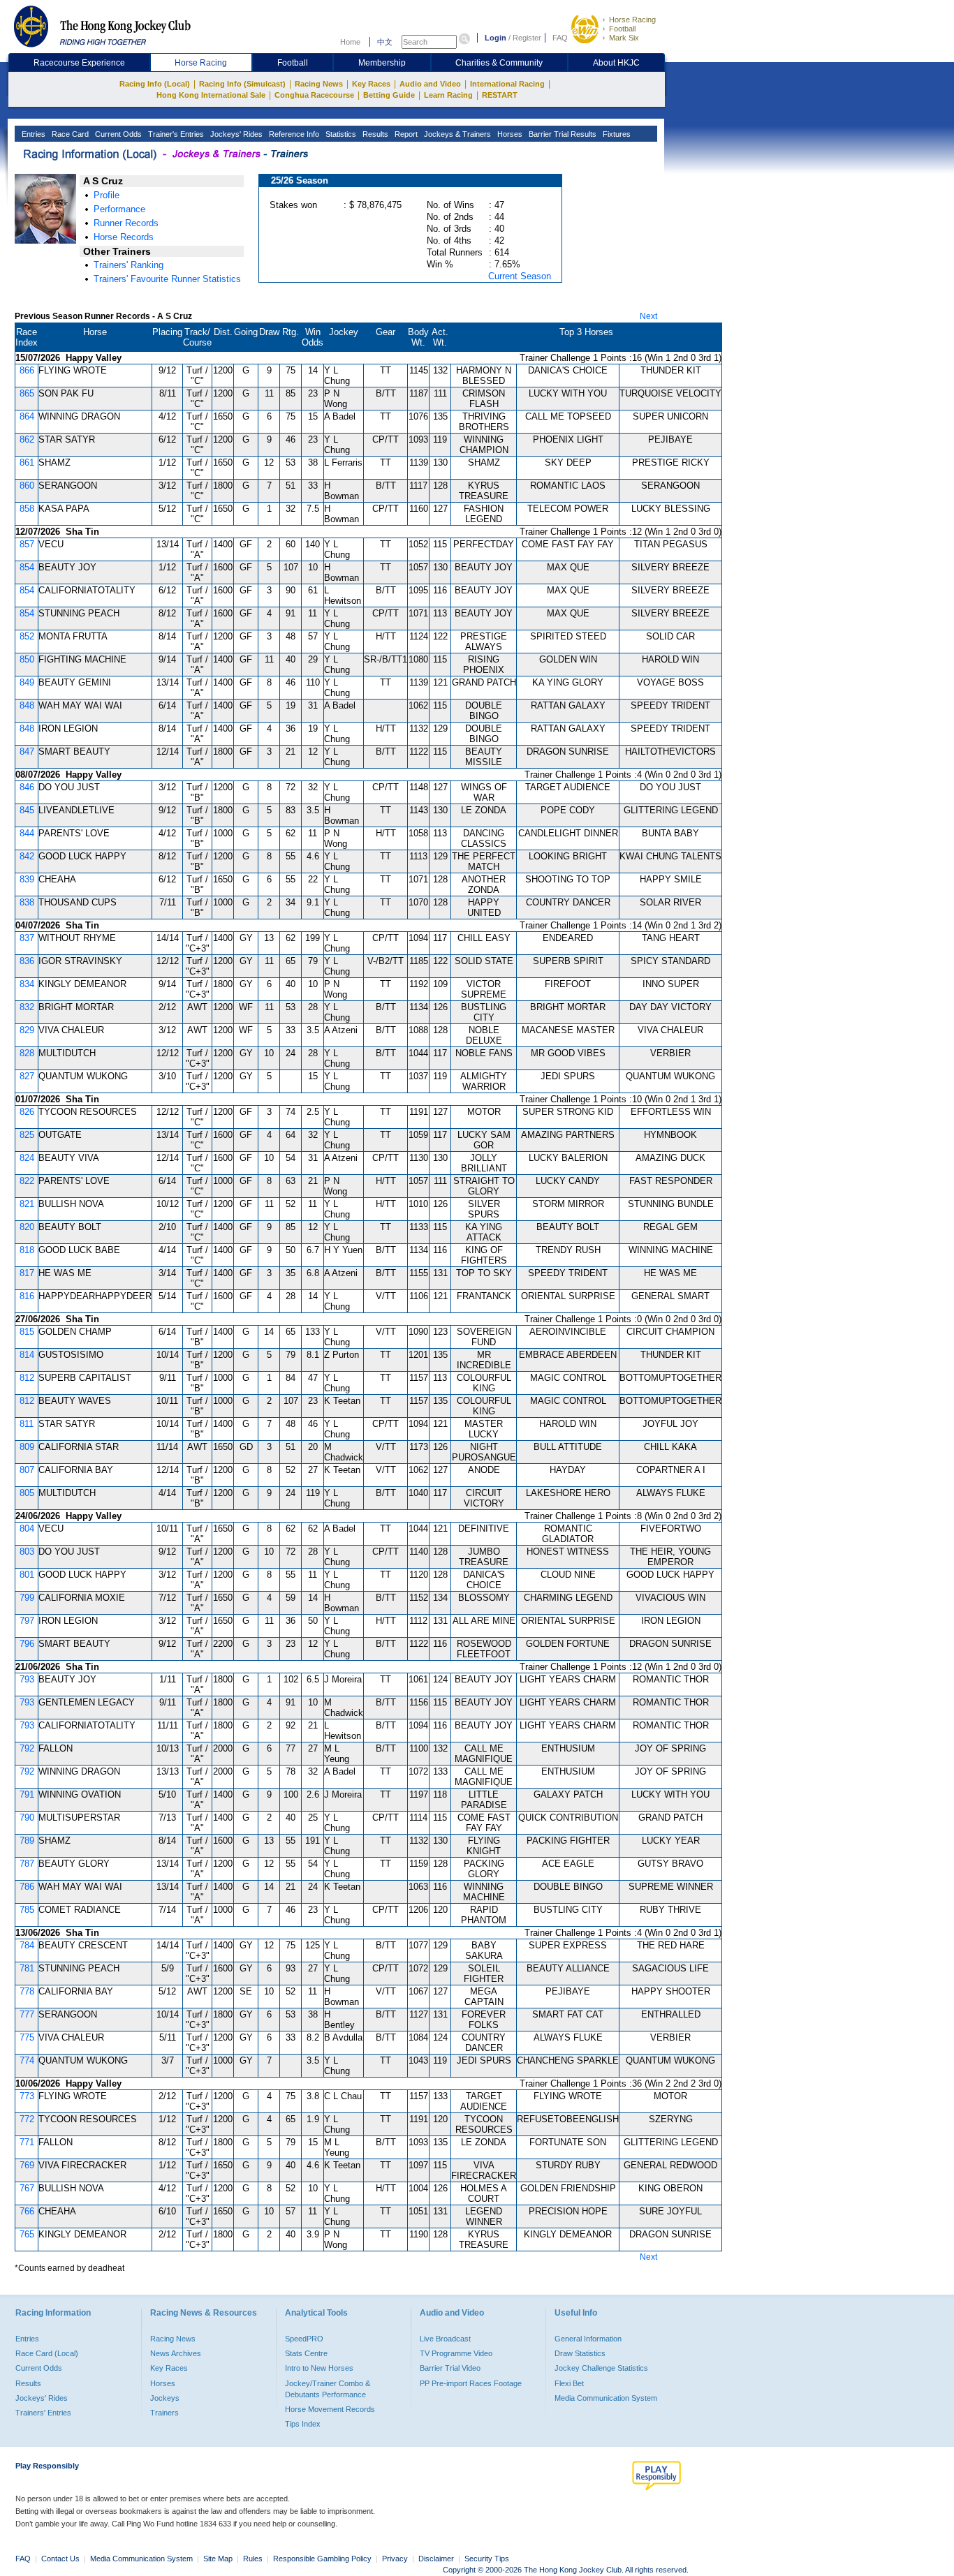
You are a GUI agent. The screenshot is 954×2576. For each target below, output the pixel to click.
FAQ (560, 38)
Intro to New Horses (319, 2368)
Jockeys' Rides (235, 134)
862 (27, 439)
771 (27, 2142)
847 (27, 752)
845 (27, 810)
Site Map (218, 2559)
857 (27, 544)
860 (27, 486)
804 (27, 1528)
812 (27, 1378)
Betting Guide (389, 95)
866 (27, 370)
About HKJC (616, 63)
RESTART (500, 95)
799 (27, 1598)
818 (27, 1250)
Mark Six (624, 38)
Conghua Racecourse (314, 95)
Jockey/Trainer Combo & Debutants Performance (328, 2389)
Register (527, 38)
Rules (254, 2559)
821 (27, 1204)
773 (27, 2096)
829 (27, 1030)
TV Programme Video (456, 2353)
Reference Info (293, 134)
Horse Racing (632, 20)
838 (27, 902)
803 (27, 1552)
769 (27, 2165)
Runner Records (126, 223)
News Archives (176, 2353)
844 (27, 833)
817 (27, 1273)
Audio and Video (430, 84)
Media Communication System (606, 2398)
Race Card (69, 134)
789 (27, 1841)
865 (27, 393)
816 (27, 1296)
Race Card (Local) (47, 2353)
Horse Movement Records (330, 2409)
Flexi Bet (569, 2383)
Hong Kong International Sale (211, 95)
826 (27, 1112)
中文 (385, 42)
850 (27, 659)
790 (27, 1818)
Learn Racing (448, 95)
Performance (119, 209)
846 (27, 787)
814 (27, 1355)
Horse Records (124, 237)
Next (648, 316)
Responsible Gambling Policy (322, 2559)
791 (27, 1794)
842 (27, 856)
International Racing (507, 84)
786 (27, 1887)
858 (27, 509)
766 (27, 2211)
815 (27, 1332)
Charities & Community (499, 63)
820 (27, 1227)
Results (374, 134)
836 (27, 961)
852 (27, 636)
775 (27, 2037)
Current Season (520, 276)
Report (405, 134)
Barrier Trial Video (450, 2368)
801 (27, 1575)
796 (27, 1644)
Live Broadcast (445, 2339)
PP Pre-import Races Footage (471, 2383)
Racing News (319, 84)
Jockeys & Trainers (456, 134)
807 (27, 1470)
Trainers (164, 2413)
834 (27, 984)
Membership (382, 63)
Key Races (371, 84)
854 (27, 567)
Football (622, 29)
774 (27, 2060)
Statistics (340, 134)
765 (27, 2234)
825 (27, 1135)
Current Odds (117, 134)
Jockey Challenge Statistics (601, 2368)
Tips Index (303, 2424)
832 (27, 1007)
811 (27, 1424)
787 (27, 1864)
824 (27, 1158)
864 (27, 416)
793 (27, 1679)
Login (496, 38)
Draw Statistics (580, 2353)
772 (27, 2119)
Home (350, 42)
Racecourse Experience (79, 63)
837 (27, 938)
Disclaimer (436, 2559)
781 (27, 1968)
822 (27, 1181)
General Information (588, 2339)
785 (27, 1910)
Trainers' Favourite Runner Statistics (167, 279)
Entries (32, 134)
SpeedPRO (304, 2339)
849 (27, 682)
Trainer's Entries (175, 134)
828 (27, 1053)
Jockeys (165, 2398)
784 (27, 1945)
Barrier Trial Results (562, 134)
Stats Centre (306, 2353)
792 (27, 1748)
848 (27, 705)
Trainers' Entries (43, 2413)
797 (27, 1621)
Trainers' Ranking (129, 265)
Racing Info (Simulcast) (242, 84)
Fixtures (616, 134)
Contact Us (60, 2559)
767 (27, 2188)
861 (27, 462)
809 (27, 1447)
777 (27, 2014)
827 (27, 1076)
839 (27, 879)
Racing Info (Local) (155, 84)
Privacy (395, 2559)
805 (27, 1493)
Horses (509, 134)
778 (27, 1991)
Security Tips (487, 2559)
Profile (107, 195)
